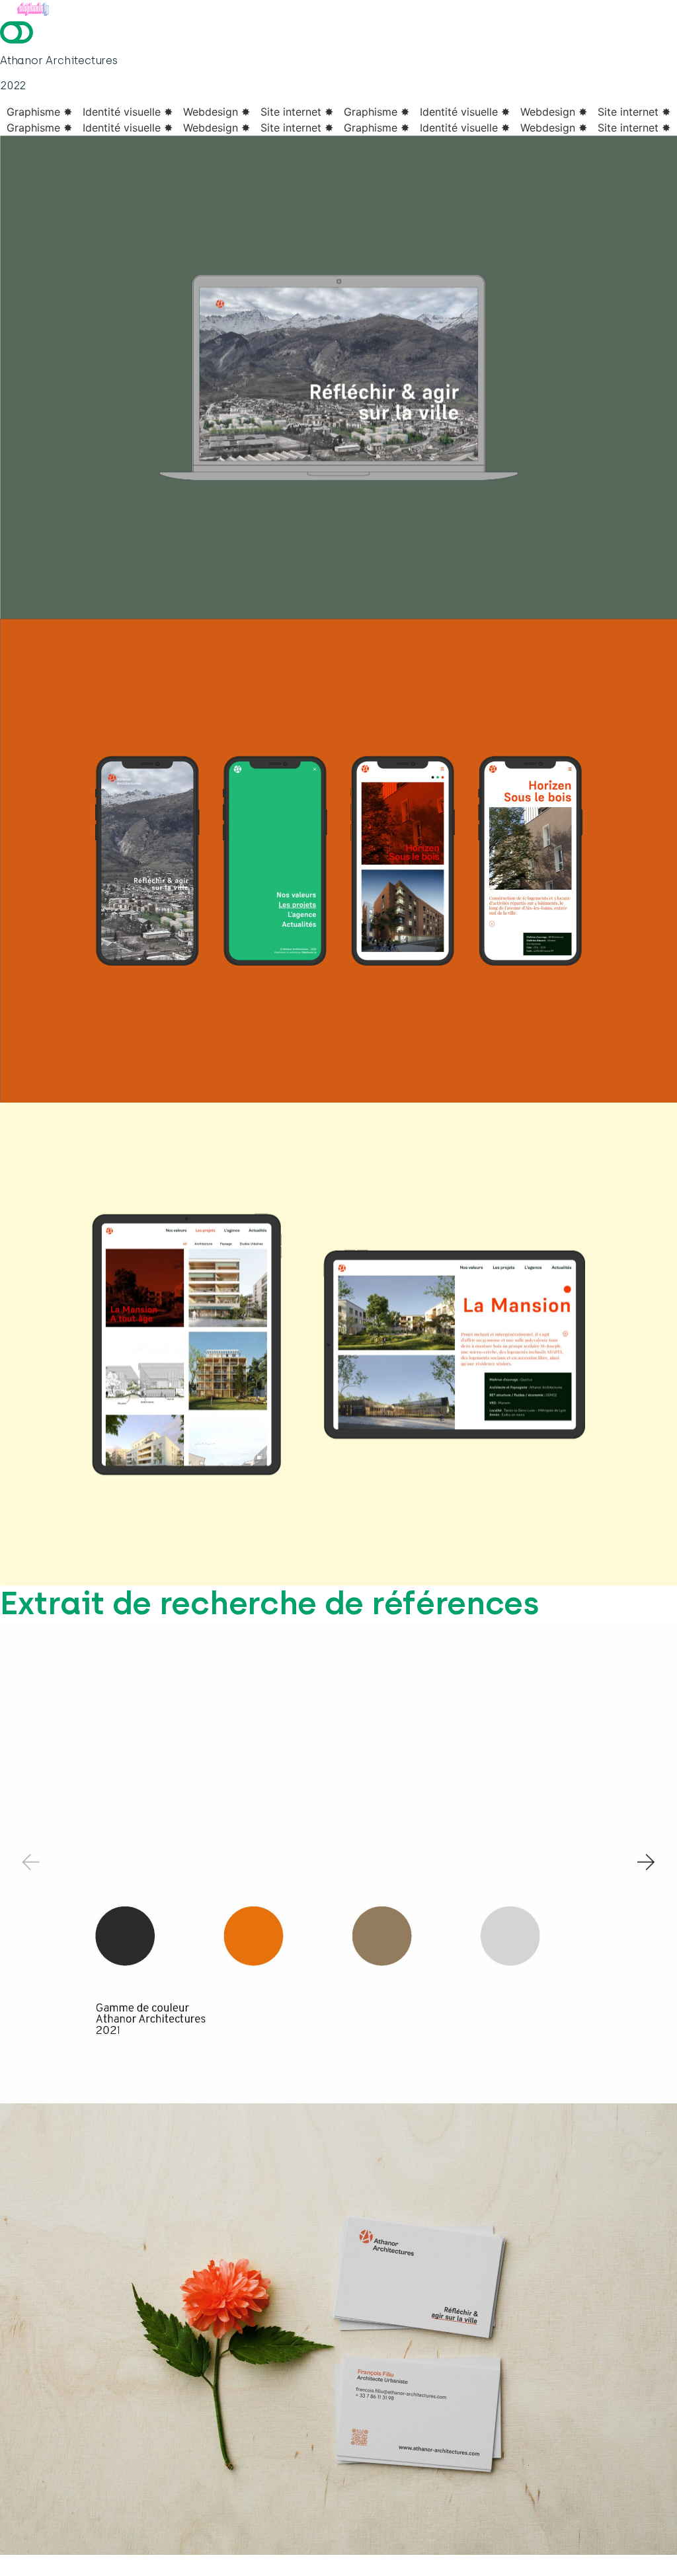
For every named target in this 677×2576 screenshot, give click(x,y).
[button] (647, 1862)
